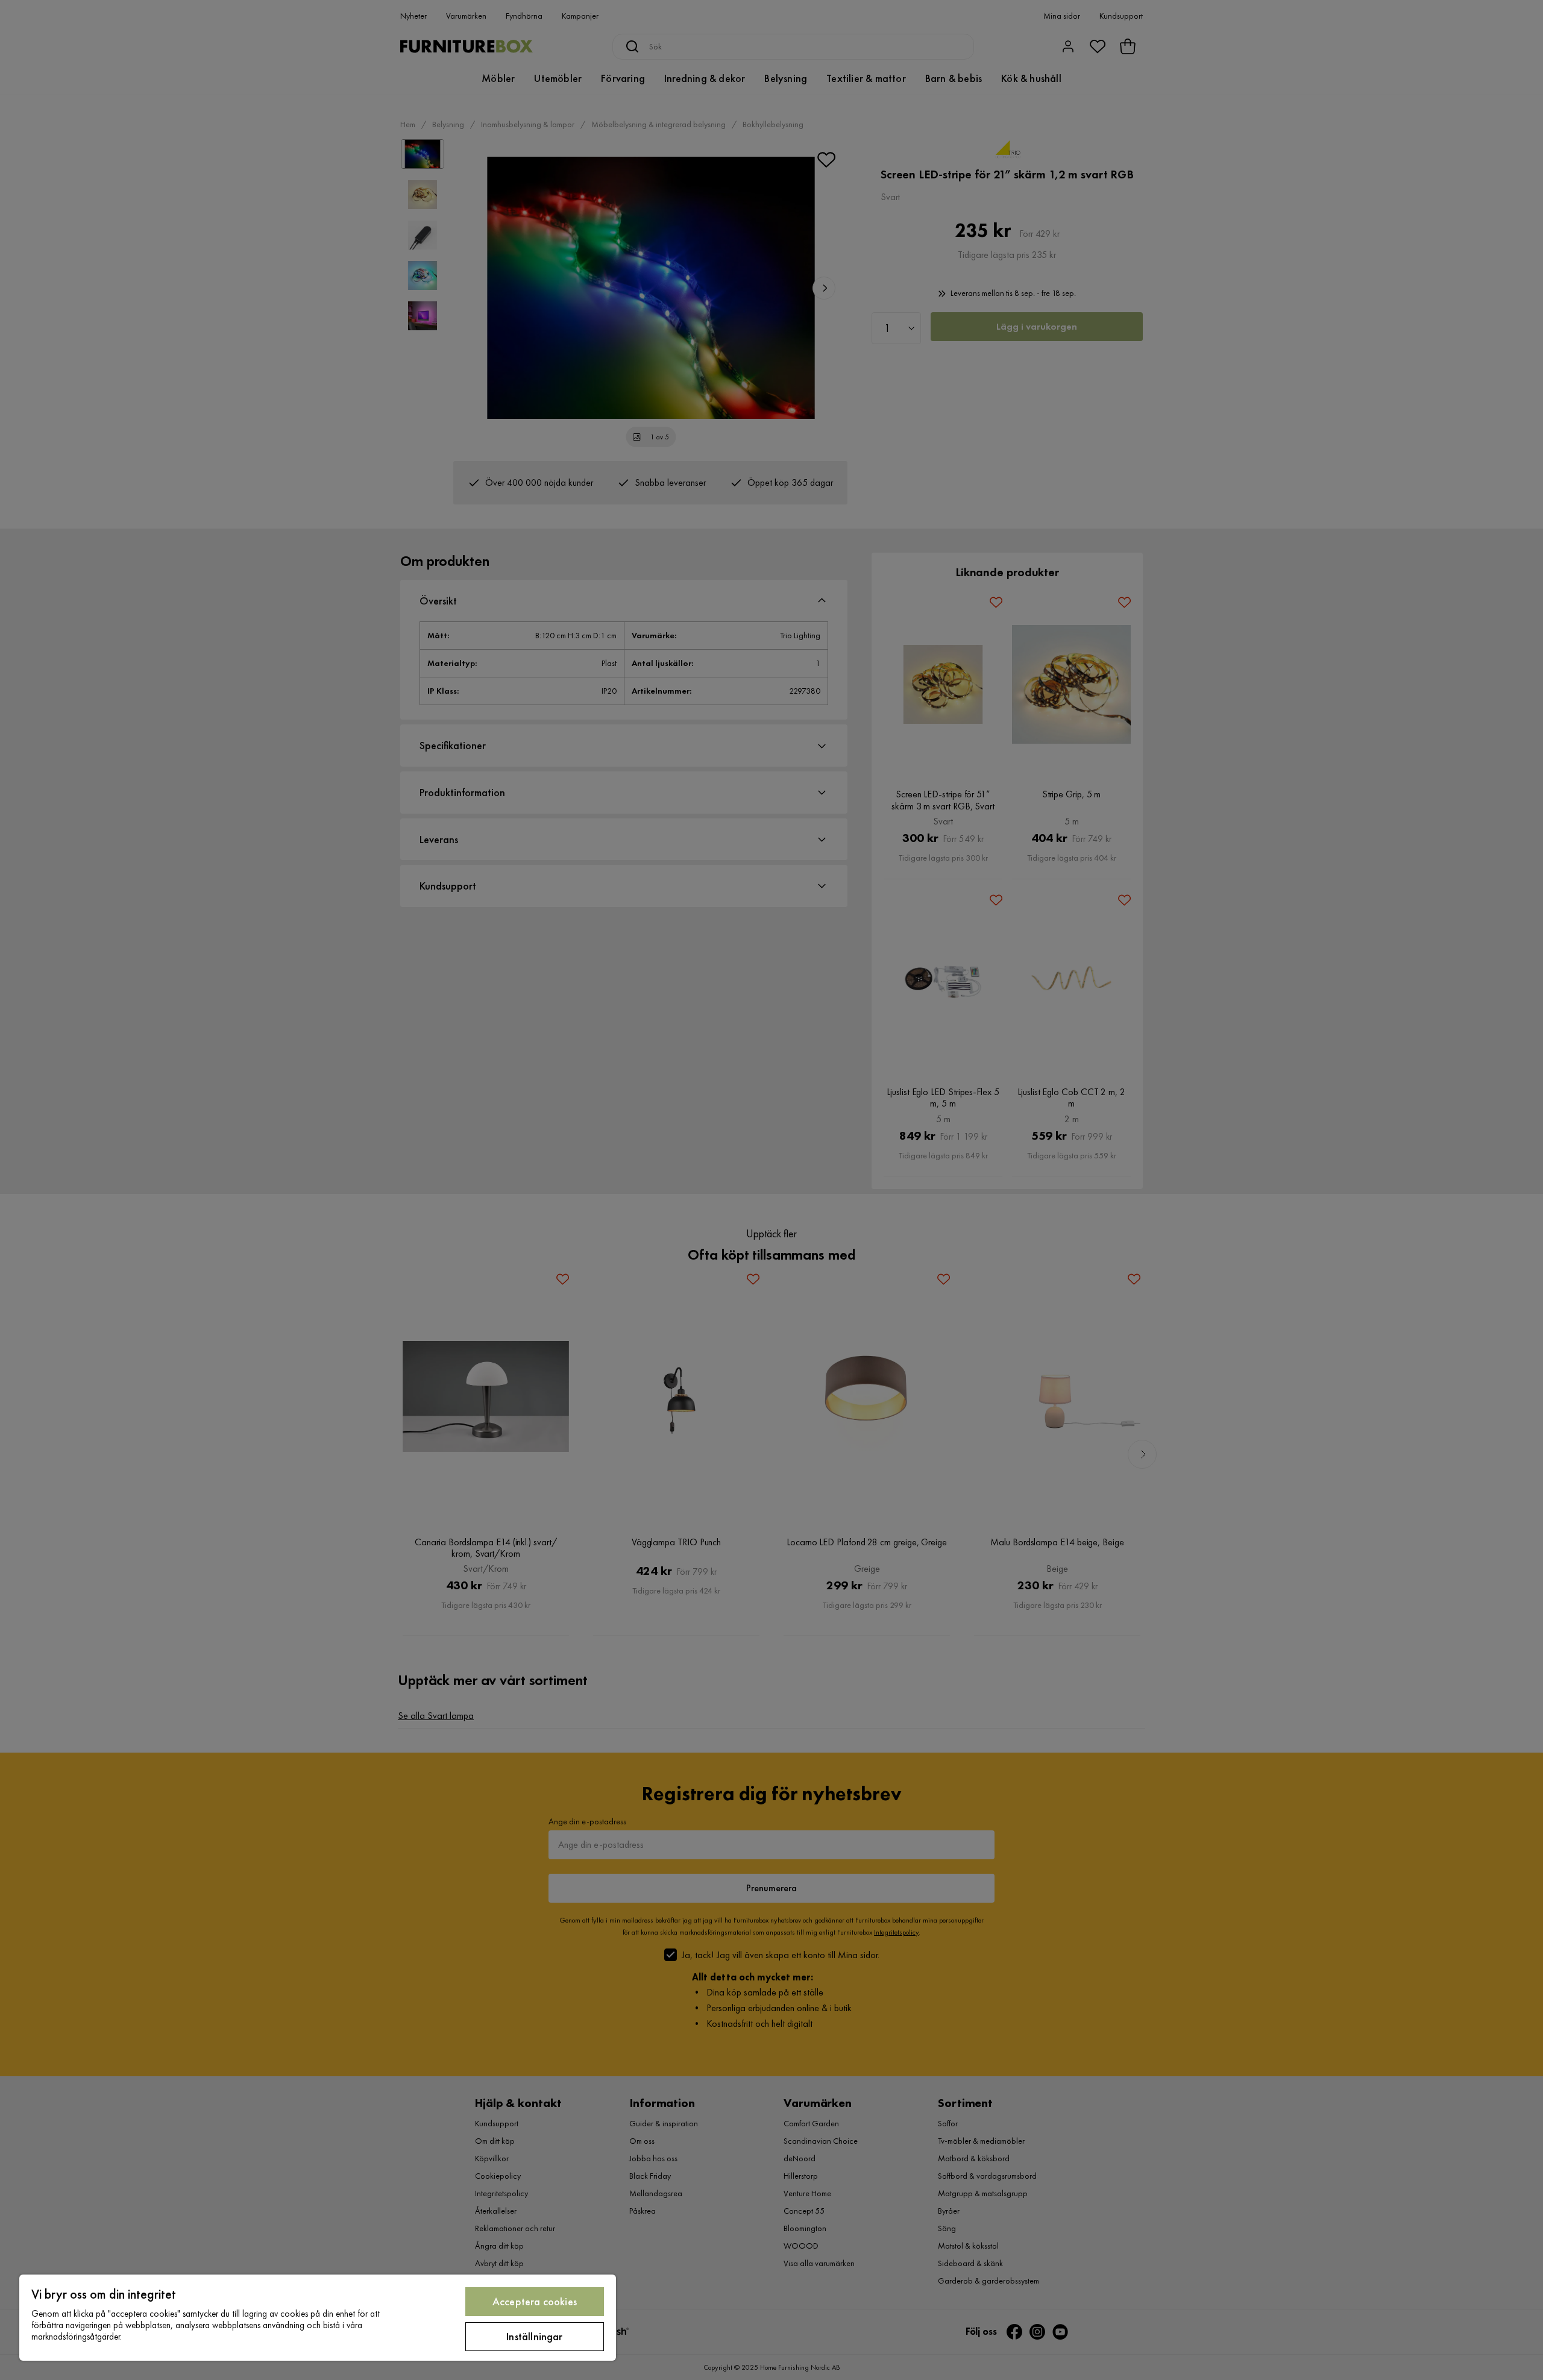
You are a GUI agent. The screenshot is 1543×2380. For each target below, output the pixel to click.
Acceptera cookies (535, 2301)
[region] (318, 2318)
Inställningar (534, 2336)
